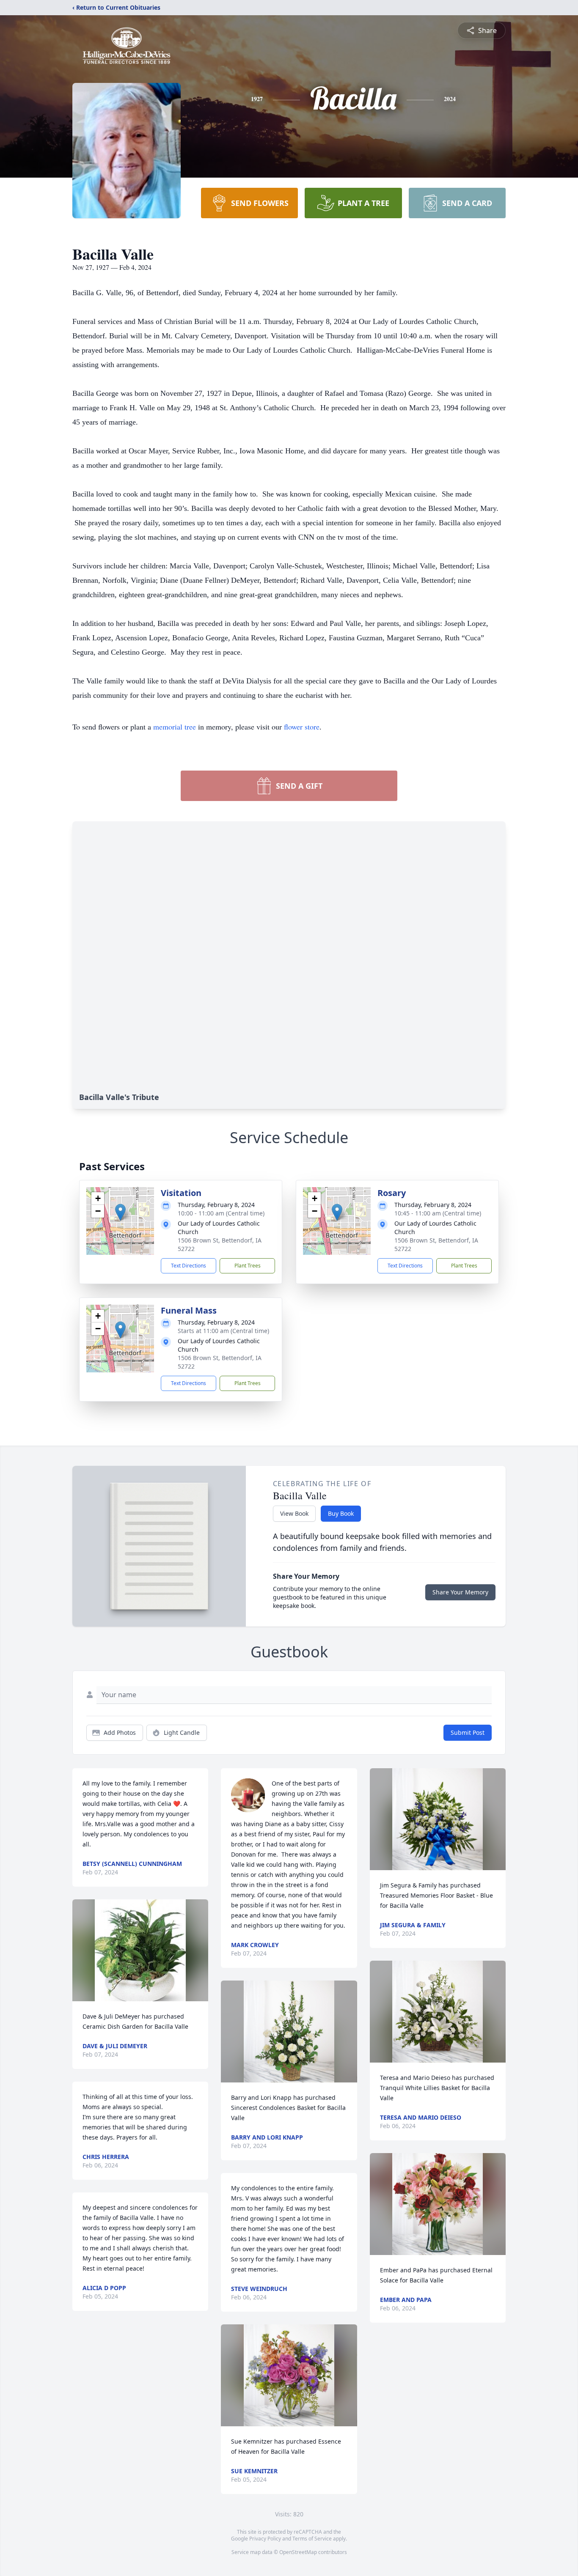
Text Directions (189, 1266)
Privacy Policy (265, 2539)
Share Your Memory (460, 1592)
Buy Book (341, 1513)
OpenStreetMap (298, 2552)
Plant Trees (248, 1266)
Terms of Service (312, 2539)
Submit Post (468, 1732)
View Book (294, 1513)
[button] (120, 1212)
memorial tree (175, 727)
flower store (302, 727)
